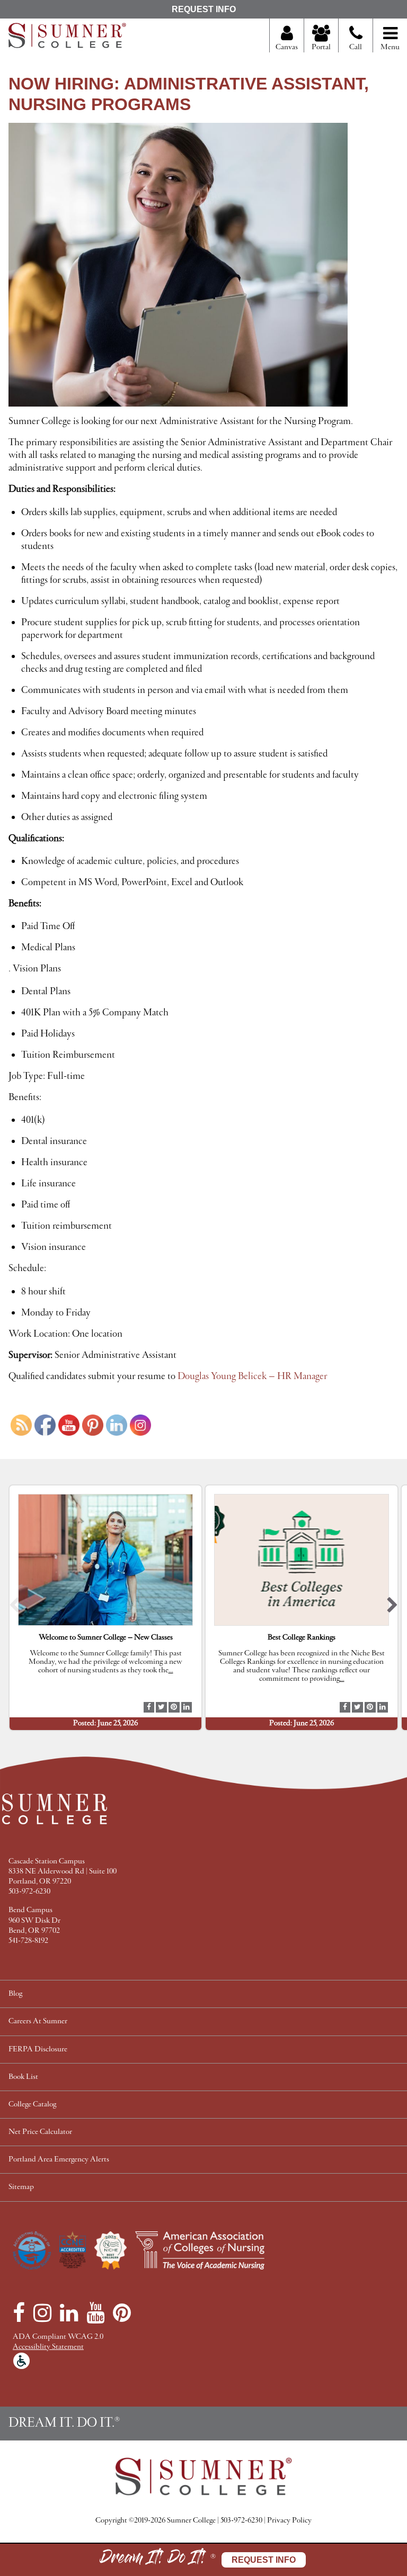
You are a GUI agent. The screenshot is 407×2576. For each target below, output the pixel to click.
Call (356, 47)
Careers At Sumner (38, 2021)
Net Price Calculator (40, 2132)
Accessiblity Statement (48, 2347)
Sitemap (21, 2187)
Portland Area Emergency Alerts (59, 2160)
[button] (15, 1607)
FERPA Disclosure (38, 2050)
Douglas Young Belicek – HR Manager (253, 1376)
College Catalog (32, 2105)
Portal (321, 47)
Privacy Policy (289, 2521)
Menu (390, 47)
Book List (23, 2077)
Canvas (287, 47)
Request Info (204, 9)
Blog (15, 1994)
